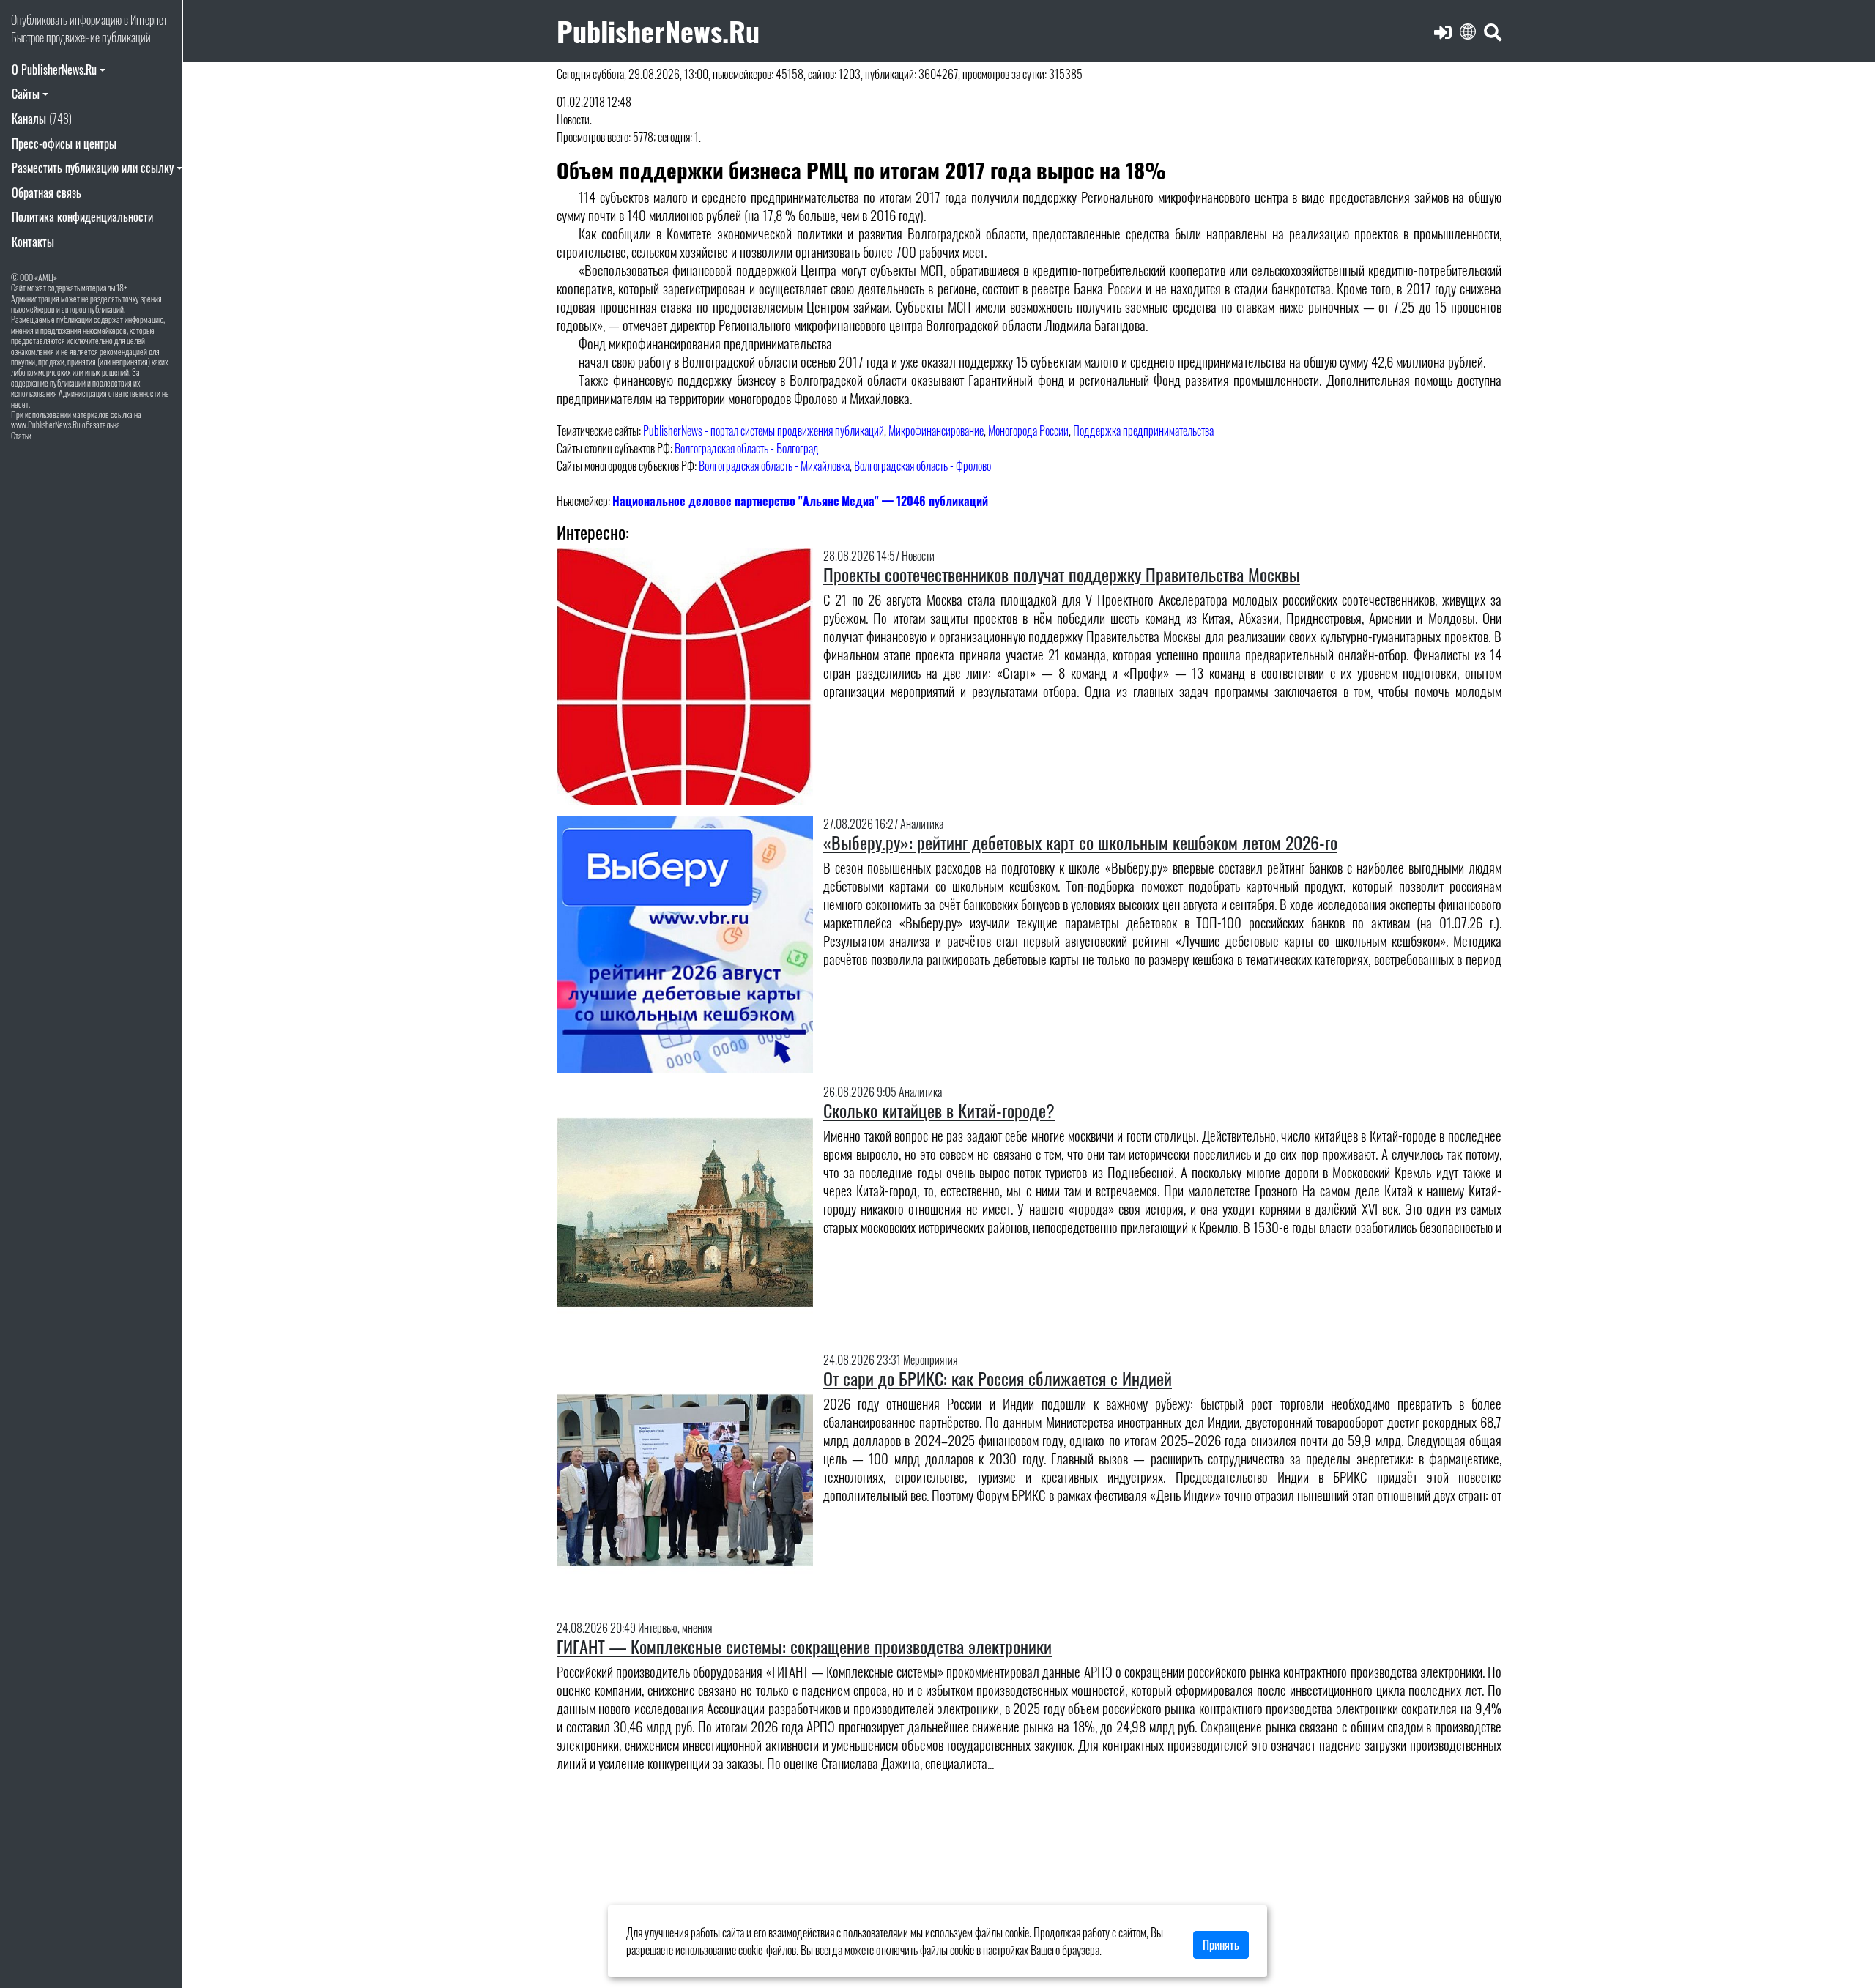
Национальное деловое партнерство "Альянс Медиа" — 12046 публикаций (800, 501)
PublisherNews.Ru (658, 30)
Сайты (26, 94)
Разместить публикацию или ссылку (93, 168)
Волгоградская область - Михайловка (774, 466)
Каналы (42, 119)
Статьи (21, 435)
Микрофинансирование (936, 431)
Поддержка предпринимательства (1143, 431)
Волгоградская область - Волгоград (747, 448)
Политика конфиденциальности (82, 217)
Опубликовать (39, 20)
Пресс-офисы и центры (64, 144)
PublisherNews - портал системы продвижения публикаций (764, 431)
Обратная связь (47, 193)
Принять (1221, 1945)
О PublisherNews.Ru (54, 70)
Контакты (33, 242)
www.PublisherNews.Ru (46, 424)
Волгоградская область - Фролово (922, 466)
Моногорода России (1028, 431)
